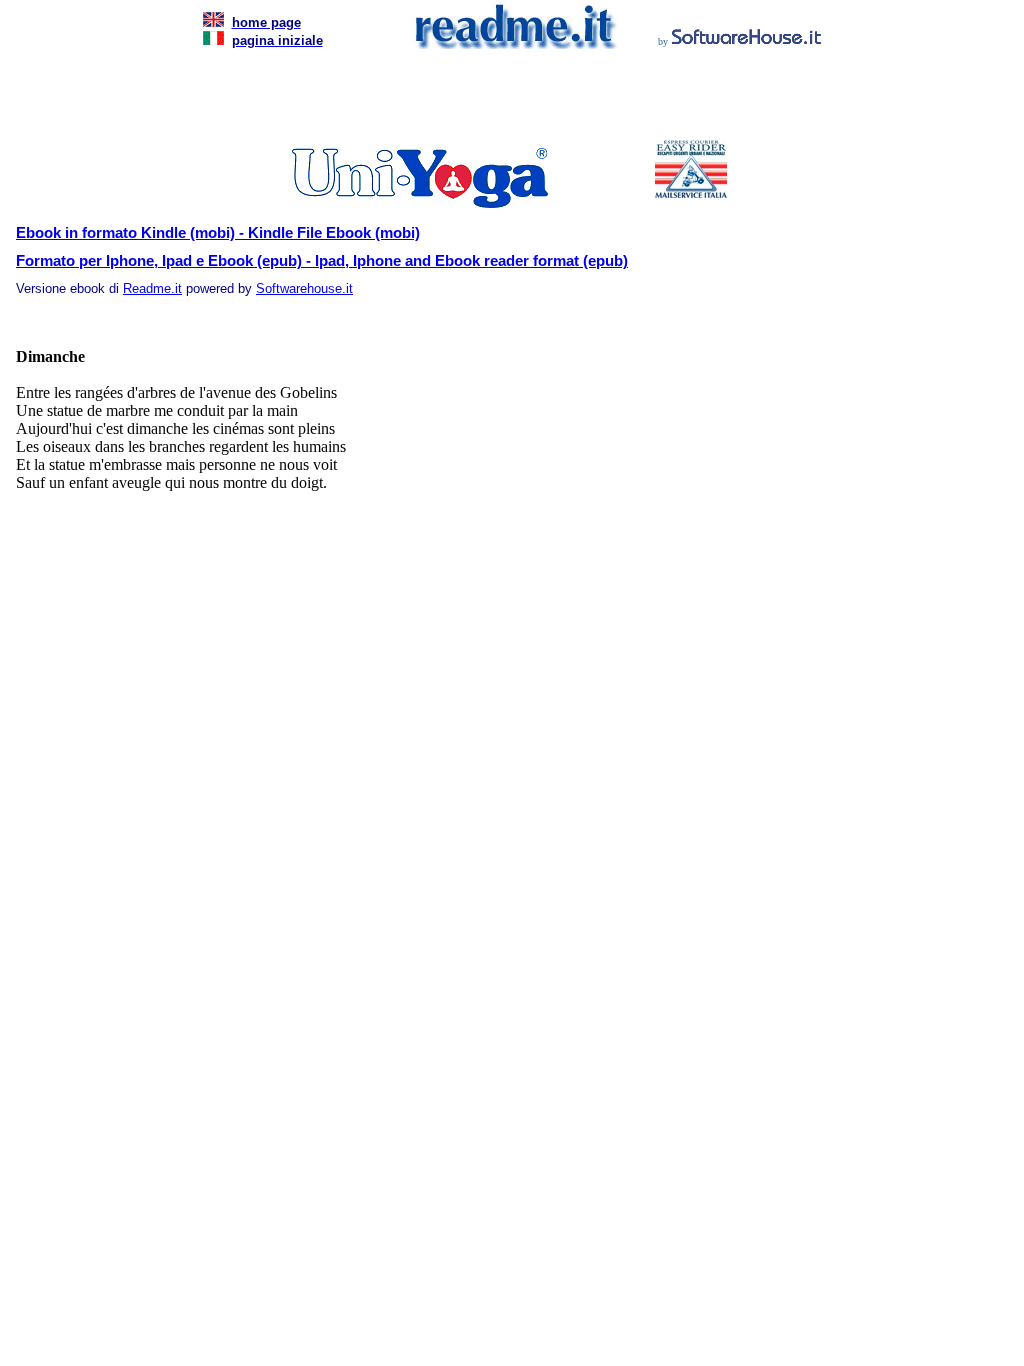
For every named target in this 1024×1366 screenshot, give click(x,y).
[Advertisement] (508, 100)
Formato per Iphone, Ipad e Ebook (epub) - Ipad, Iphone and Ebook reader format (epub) (322, 261)
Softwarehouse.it (304, 288)
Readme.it (152, 288)
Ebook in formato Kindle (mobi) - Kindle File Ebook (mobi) (218, 233)
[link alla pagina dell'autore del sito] (747, 39)
